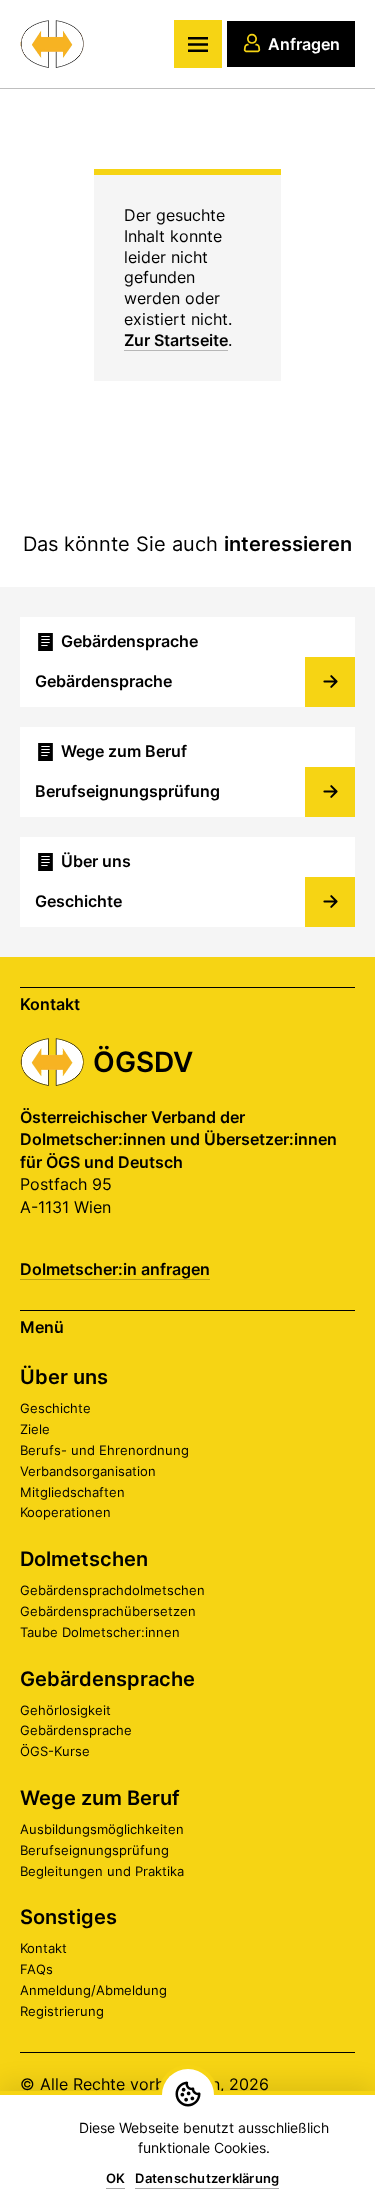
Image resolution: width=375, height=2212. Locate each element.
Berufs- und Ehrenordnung (104, 1450)
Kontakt (43, 1948)
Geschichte (55, 1408)
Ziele (35, 1429)
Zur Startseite (176, 340)
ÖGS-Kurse (55, 1751)
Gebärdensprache (107, 1679)
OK (116, 2178)
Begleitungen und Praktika (102, 1871)
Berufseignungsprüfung (94, 1850)
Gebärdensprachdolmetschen (112, 1590)
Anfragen (304, 44)
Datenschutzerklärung (207, 2178)
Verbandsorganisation (88, 1471)
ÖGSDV (143, 1062)
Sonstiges (68, 1917)
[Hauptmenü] (198, 44)
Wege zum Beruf (100, 1798)
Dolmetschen (84, 1559)
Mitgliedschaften (72, 1492)
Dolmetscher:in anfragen (115, 1269)
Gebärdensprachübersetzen (108, 1611)
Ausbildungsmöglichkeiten (102, 1829)
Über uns (64, 1377)
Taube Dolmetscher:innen (100, 1632)
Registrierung (62, 2011)
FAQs (36, 1969)
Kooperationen (65, 1512)
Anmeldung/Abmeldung (93, 1990)
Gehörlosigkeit (65, 1710)
